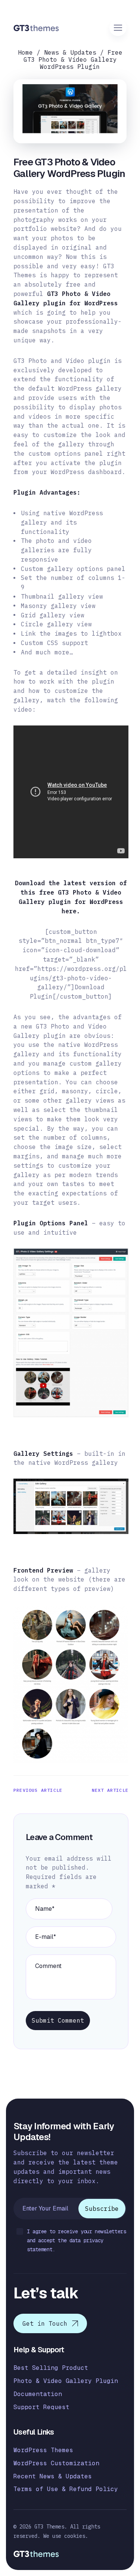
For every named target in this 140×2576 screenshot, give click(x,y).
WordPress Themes (43, 2450)
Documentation (38, 2394)
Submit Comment (58, 2020)
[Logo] (36, 28)
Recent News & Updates (53, 2476)
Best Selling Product (51, 2368)
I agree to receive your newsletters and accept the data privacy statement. (76, 2240)
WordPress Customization (56, 2463)
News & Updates (70, 52)
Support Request (41, 2407)
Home (25, 52)
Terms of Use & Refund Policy (66, 2489)
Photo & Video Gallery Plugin (66, 2381)
